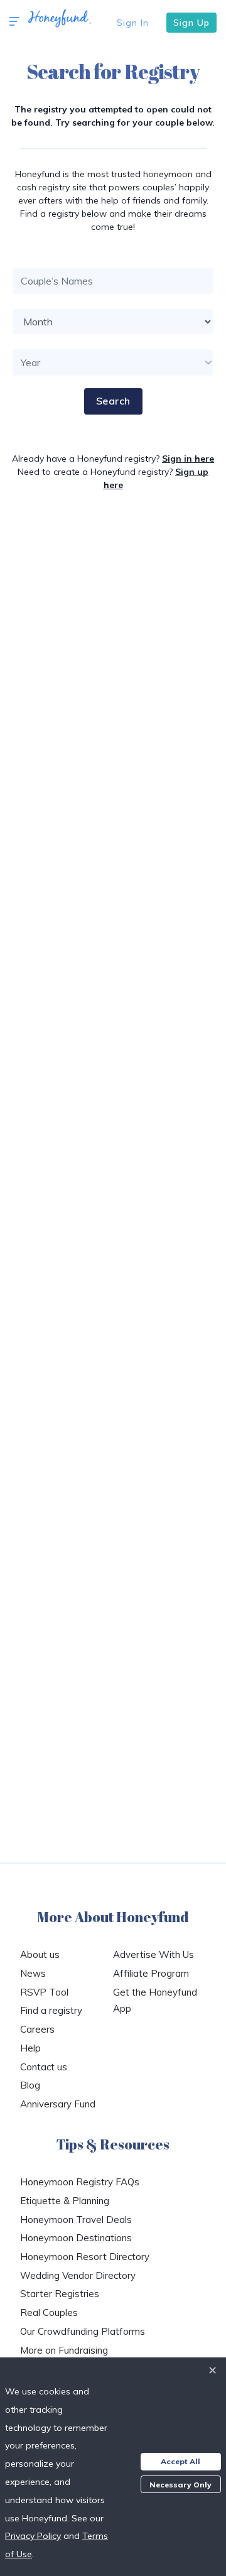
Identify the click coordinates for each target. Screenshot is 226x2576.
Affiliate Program (151, 1973)
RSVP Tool (44, 1992)
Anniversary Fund (58, 2104)
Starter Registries (60, 2294)
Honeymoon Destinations (76, 2238)
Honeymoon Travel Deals (76, 2220)
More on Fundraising (64, 2350)
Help (30, 2048)
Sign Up (191, 23)
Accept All (180, 2461)
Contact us (44, 2067)
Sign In (133, 23)
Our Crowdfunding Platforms (83, 2331)
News (33, 1973)
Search (113, 401)
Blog (30, 2085)
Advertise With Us (153, 1954)
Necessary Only (180, 2485)
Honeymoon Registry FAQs (80, 2182)
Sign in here (188, 459)
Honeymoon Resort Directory (85, 2257)
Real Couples (49, 2312)
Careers (37, 2029)
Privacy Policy (33, 2536)
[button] (14, 22)
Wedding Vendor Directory (78, 2275)
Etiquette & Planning (65, 2201)
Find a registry (51, 2010)
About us (40, 1954)
